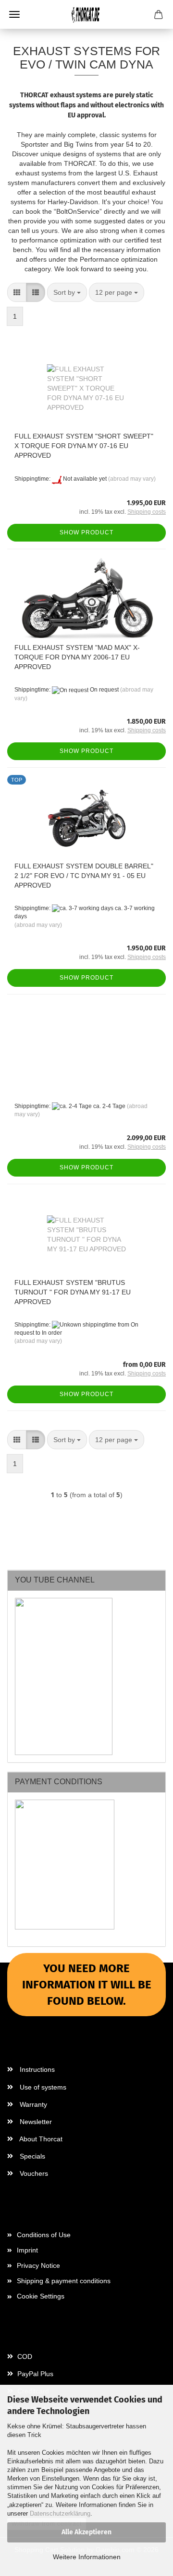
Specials (31, 2156)
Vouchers (33, 2173)
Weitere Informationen (87, 2557)
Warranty (32, 2104)
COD (24, 2357)
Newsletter (35, 2122)
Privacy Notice (38, 2265)
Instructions (36, 2069)
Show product (86, 532)
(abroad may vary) (132, 479)
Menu (14, 14)
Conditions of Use (44, 2235)
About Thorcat (40, 2139)
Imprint (27, 2250)
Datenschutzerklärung (60, 2513)
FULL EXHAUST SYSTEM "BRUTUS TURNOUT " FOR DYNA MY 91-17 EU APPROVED (73, 1292)
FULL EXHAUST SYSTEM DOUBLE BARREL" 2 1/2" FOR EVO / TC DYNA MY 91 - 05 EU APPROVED (84, 876)
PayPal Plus (34, 2374)
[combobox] (67, 292)
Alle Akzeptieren (86, 2532)
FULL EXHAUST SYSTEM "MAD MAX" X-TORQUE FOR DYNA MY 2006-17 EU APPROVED (77, 657)
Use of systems (42, 2087)
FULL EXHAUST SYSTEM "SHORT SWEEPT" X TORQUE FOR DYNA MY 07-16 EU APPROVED (84, 446)
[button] (17, 292)
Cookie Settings (41, 2296)
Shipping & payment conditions (64, 2281)
